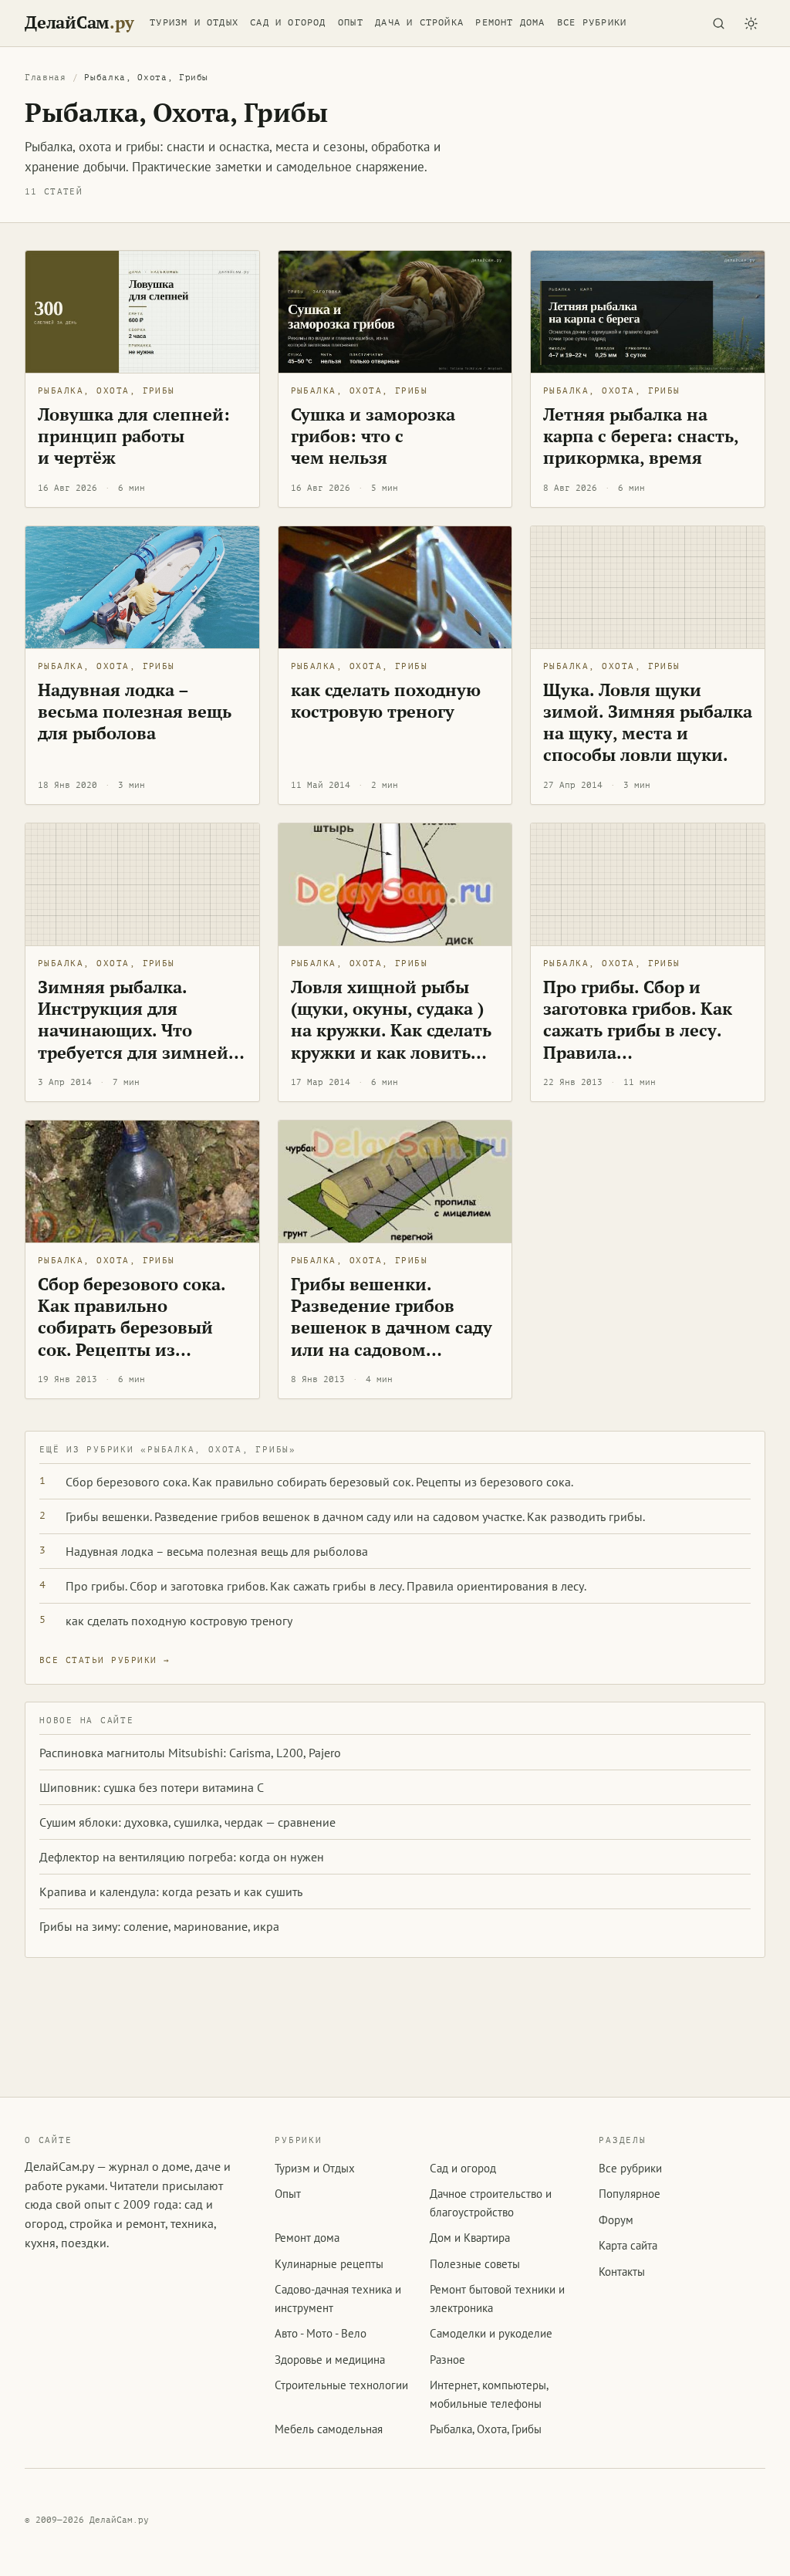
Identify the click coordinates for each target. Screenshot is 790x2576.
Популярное (630, 2194)
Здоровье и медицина (330, 2360)
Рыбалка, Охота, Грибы (106, 391)
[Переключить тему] (751, 23)
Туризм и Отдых (194, 22)
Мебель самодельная (329, 2429)
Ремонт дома (510, 22)
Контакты (622, 2272)
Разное (447, 2360)
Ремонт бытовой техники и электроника (497, 2298)
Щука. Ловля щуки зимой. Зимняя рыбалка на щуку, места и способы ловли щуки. (648, 722)
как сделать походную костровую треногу (386, 700)
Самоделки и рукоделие (491, 2333)
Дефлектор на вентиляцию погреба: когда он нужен (182, 1857)
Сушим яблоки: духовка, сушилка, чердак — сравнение (187, 1822)
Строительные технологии (341, 2385)
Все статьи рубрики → (105, 1660)
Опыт (351, 22)
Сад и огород (288, 22)
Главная (46, 78)
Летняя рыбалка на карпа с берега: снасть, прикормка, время (641, 436)
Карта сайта (628, 2245)
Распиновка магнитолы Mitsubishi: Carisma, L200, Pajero (190, 1753)
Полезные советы (475, 2264)
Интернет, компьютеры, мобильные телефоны (489, 2394)
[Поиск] (718, 23)
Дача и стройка (419, 22)
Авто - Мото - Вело (321, 2333)
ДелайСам (79, 23)
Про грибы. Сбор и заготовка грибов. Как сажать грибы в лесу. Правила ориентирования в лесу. (647, 1030)
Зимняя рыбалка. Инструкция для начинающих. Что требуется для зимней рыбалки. (133, 1030)
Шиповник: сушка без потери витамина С (152, 1787)
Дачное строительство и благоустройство (491, 2202)
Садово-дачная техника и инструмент (338, 2298)
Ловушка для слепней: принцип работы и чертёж (134, 436)
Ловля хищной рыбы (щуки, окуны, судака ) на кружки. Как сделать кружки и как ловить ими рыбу (391, 1030)
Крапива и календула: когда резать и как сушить (171, 1891)
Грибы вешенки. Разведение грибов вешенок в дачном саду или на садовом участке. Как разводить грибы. (392, 1338)
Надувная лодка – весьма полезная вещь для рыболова (135, 711)
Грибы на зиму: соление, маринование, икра (159, 1926)
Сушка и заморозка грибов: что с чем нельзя (373, 436)
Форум (616, 2220)
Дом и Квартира (470, 2238)
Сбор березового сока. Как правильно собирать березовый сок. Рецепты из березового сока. (132, 1327)
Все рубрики (592, 22)
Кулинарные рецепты (329, 2264)
